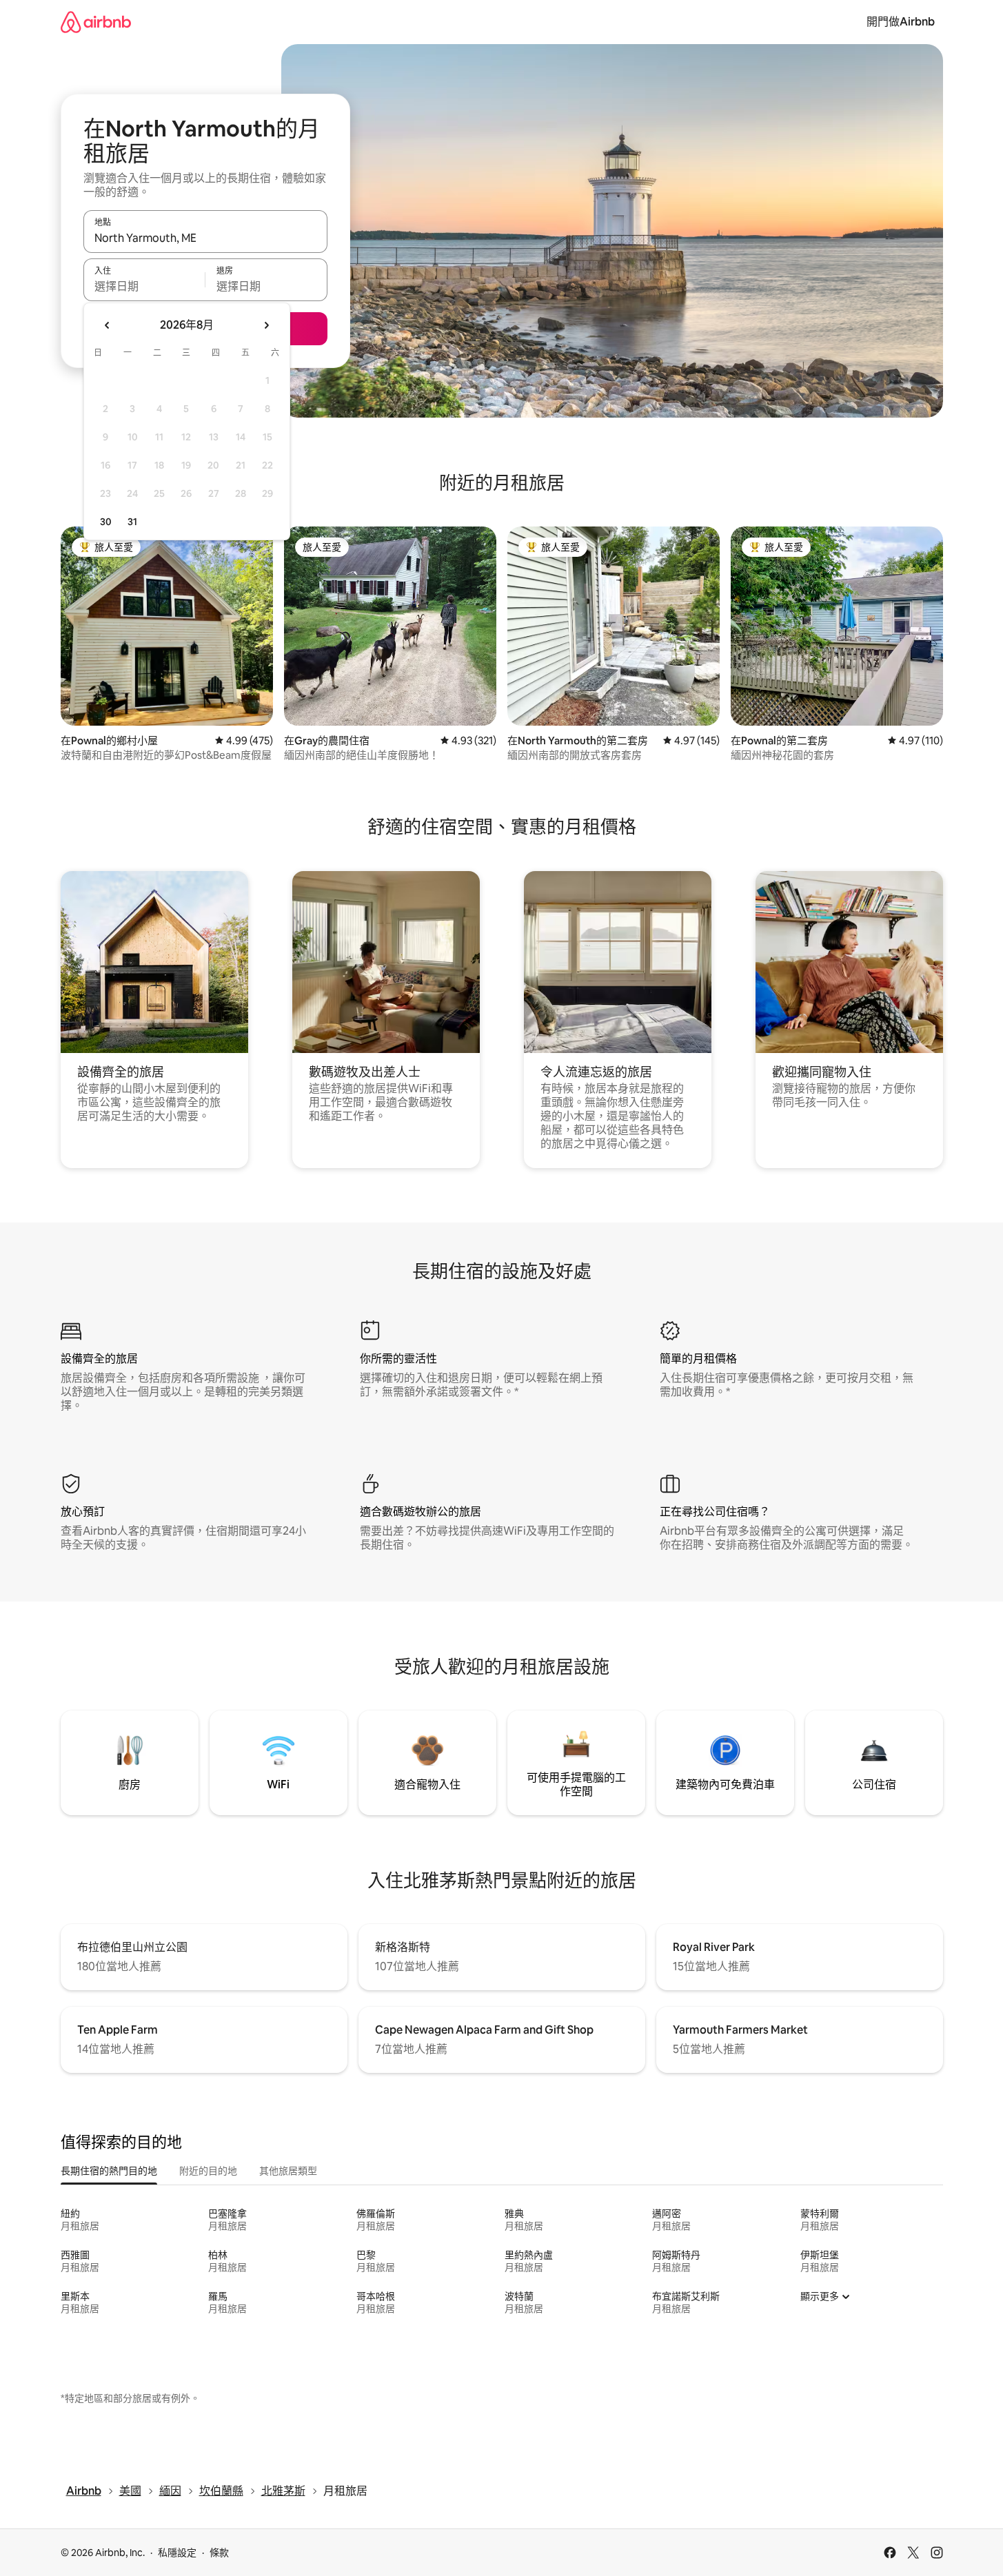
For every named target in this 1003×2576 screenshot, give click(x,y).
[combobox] (205, 238)
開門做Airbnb (901, 22)
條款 (219, 2553)
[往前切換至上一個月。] (108, 325)
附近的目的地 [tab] (208, 2171)
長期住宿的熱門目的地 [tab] (109, 2171)
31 (132, 522)
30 (106, 522)
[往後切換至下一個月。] (266, 325)
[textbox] (144, 286)
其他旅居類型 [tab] (288, 2171)
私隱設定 (177, 2553)
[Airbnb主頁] (96, 22)
